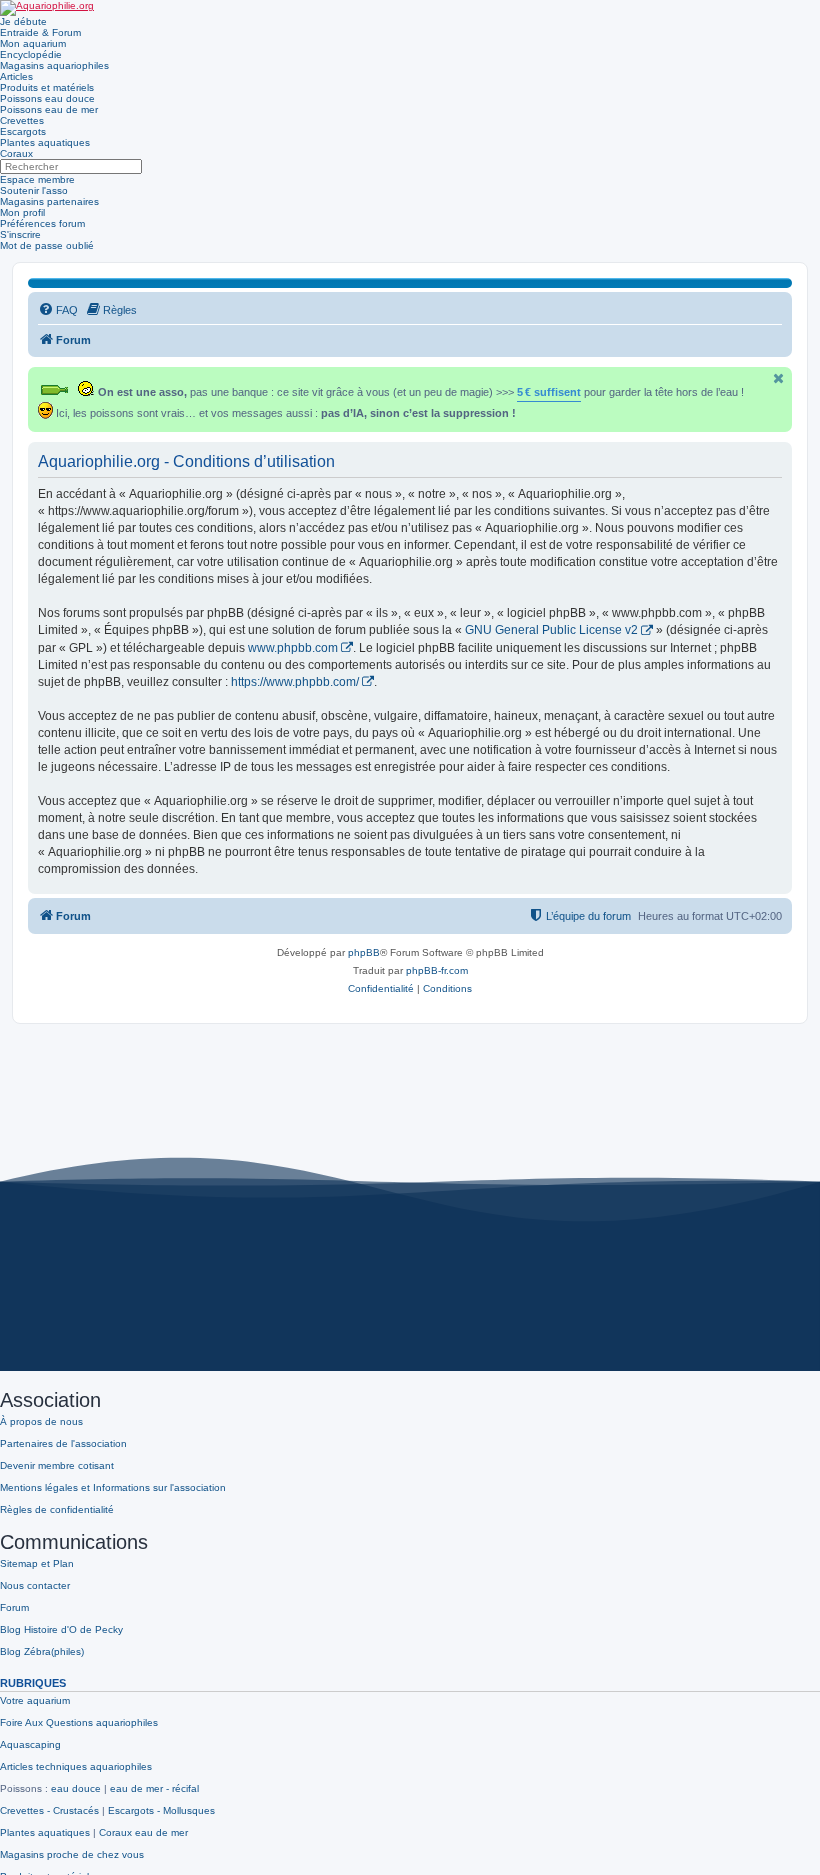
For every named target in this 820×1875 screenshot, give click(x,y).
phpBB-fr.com (437, 970)
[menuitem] (58, 310)
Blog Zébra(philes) (42, 1651)
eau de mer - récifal (154, 1788)
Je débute (23, 21)
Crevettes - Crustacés (49, 1810)
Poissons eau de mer (49, 109)
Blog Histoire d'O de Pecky (61, 1629)
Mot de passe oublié (47, 245)
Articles (16, 76)
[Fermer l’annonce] (779, 378)
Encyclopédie (31, 54)
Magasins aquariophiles (54, 65)
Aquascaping (30, 1744)
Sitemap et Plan (37, 1563)
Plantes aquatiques (45, 142)
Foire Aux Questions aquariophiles (79, 1722)
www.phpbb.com (293, 648)
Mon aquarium (33, 43)
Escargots (23, 131)
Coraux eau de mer (143, 1832)
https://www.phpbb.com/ (295, 682)
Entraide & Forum (40, 32)
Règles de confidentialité (57, 1509)
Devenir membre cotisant (57, 1465)
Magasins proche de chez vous (72, 1854)
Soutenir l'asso (34, 190)
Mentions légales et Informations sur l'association (113, 1487)
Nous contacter (35, 1585)
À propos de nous (41, 1421)
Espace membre (37, 179)
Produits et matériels (47, 87)
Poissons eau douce (47, 98)
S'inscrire (20, 234)
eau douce (76, 1788)
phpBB (364, 952)
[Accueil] (47, 8)
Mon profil (22, 212)
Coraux (16, 153)
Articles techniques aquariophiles (76, 1766)
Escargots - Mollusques (161, 1810)
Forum (14, 1607)
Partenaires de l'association (63, 1443)
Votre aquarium (35, 1700)
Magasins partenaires (49, 201)
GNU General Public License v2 (551, 630)
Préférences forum (42, 223)
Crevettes (22, 120)
